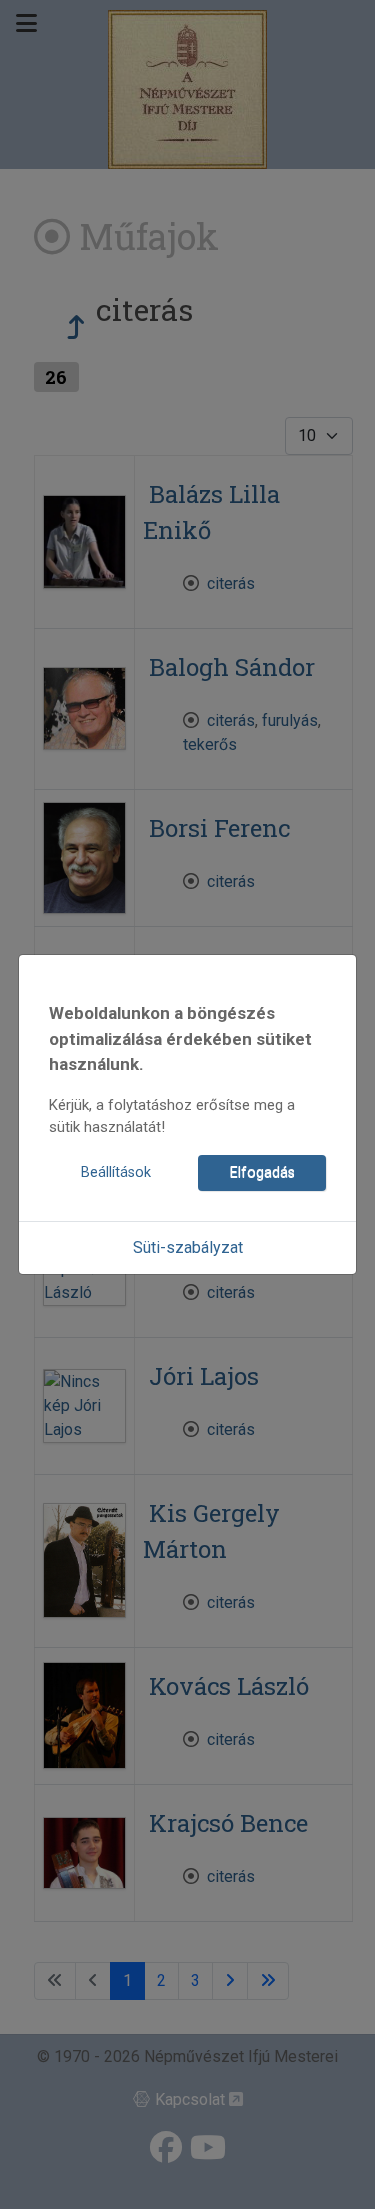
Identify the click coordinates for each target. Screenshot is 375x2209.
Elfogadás (262, 1172)
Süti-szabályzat (188, 1247)
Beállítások (116, 1172)
